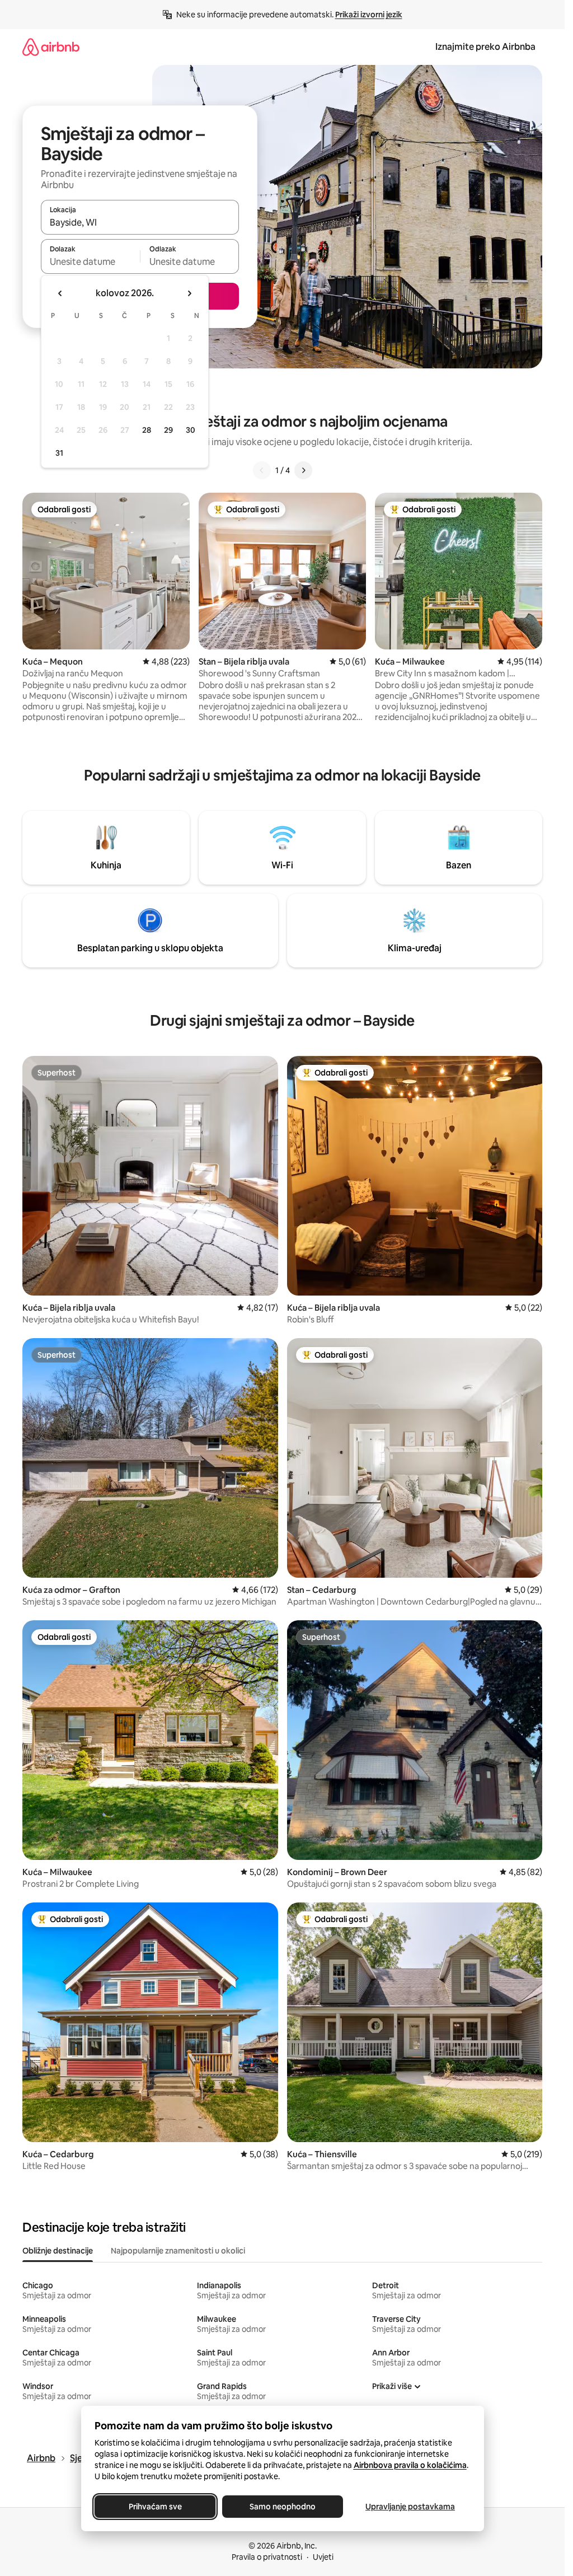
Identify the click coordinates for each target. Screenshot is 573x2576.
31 (59, 453)
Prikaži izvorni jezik (369, 15)
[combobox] (140, 222)
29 (168, 430)
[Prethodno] (262, 470)
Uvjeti (323, 2557)
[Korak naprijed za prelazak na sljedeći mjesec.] (189, 293)
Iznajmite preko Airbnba (485, 47)
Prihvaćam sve (155, 2507)
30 (191, 430)
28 (147, 430)
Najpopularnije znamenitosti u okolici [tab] (178, 2251)
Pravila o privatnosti (267, 2557)
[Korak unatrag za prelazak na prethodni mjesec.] (60, 293)
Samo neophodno (283, 2507)
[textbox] (90, 261)
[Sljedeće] (303, 470)
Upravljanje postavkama (410, 2507)
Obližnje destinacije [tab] (58, 2251)
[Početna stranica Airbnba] (51, 47)
